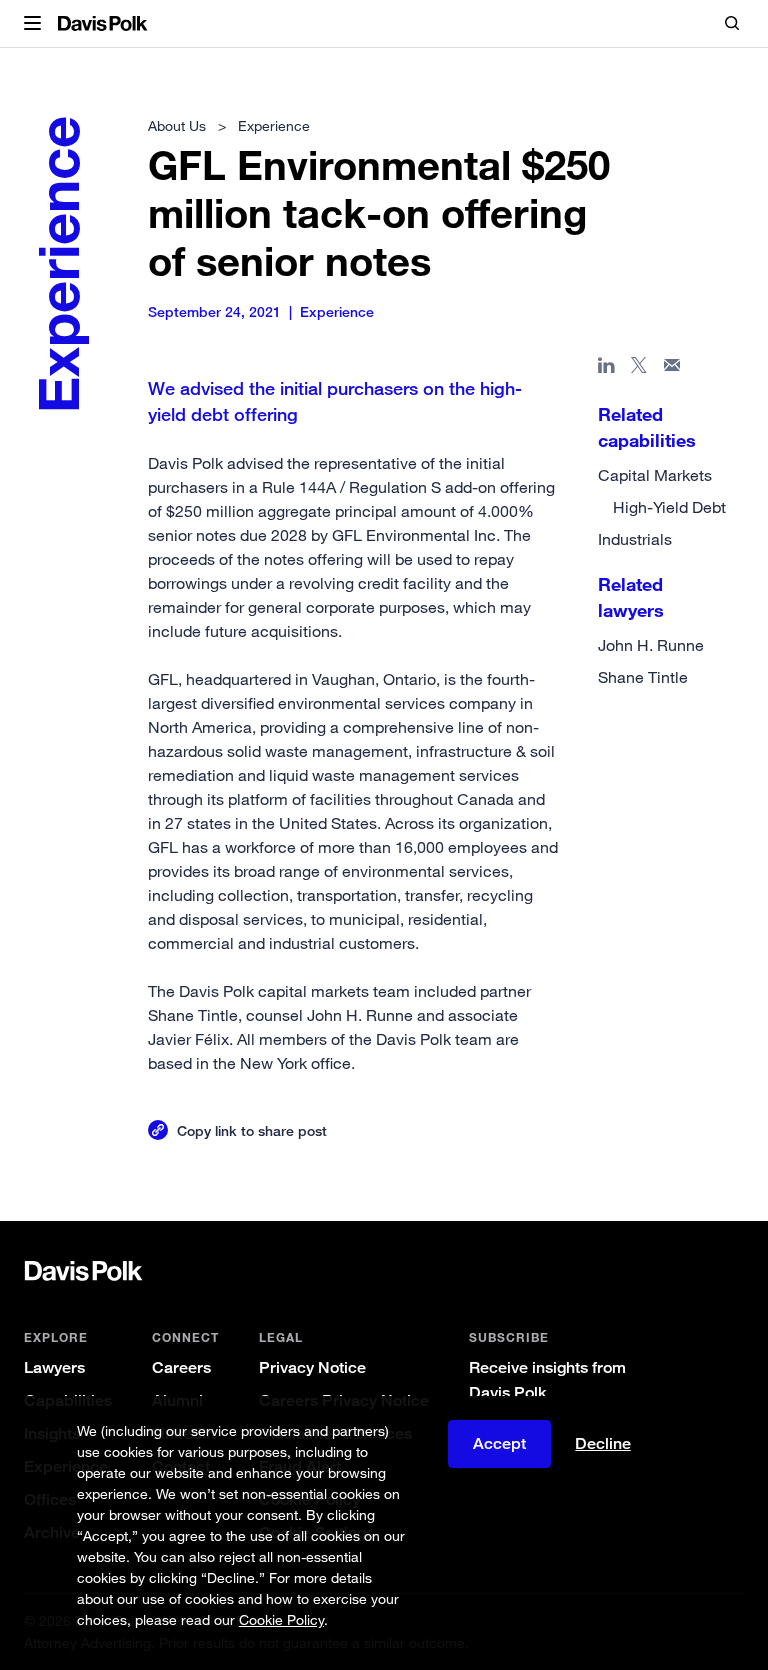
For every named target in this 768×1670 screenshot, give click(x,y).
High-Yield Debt (669, 507)
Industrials (635, 539)
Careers (181, 1367)
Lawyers (54, 1367)
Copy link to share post (252, 1130)
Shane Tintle (643, 677)
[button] (32, 24)
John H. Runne (651, 645)
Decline (603, 1444)
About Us (177, 125)
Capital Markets (655, 475)
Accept (499, 1443)
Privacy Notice (312, 1367)
